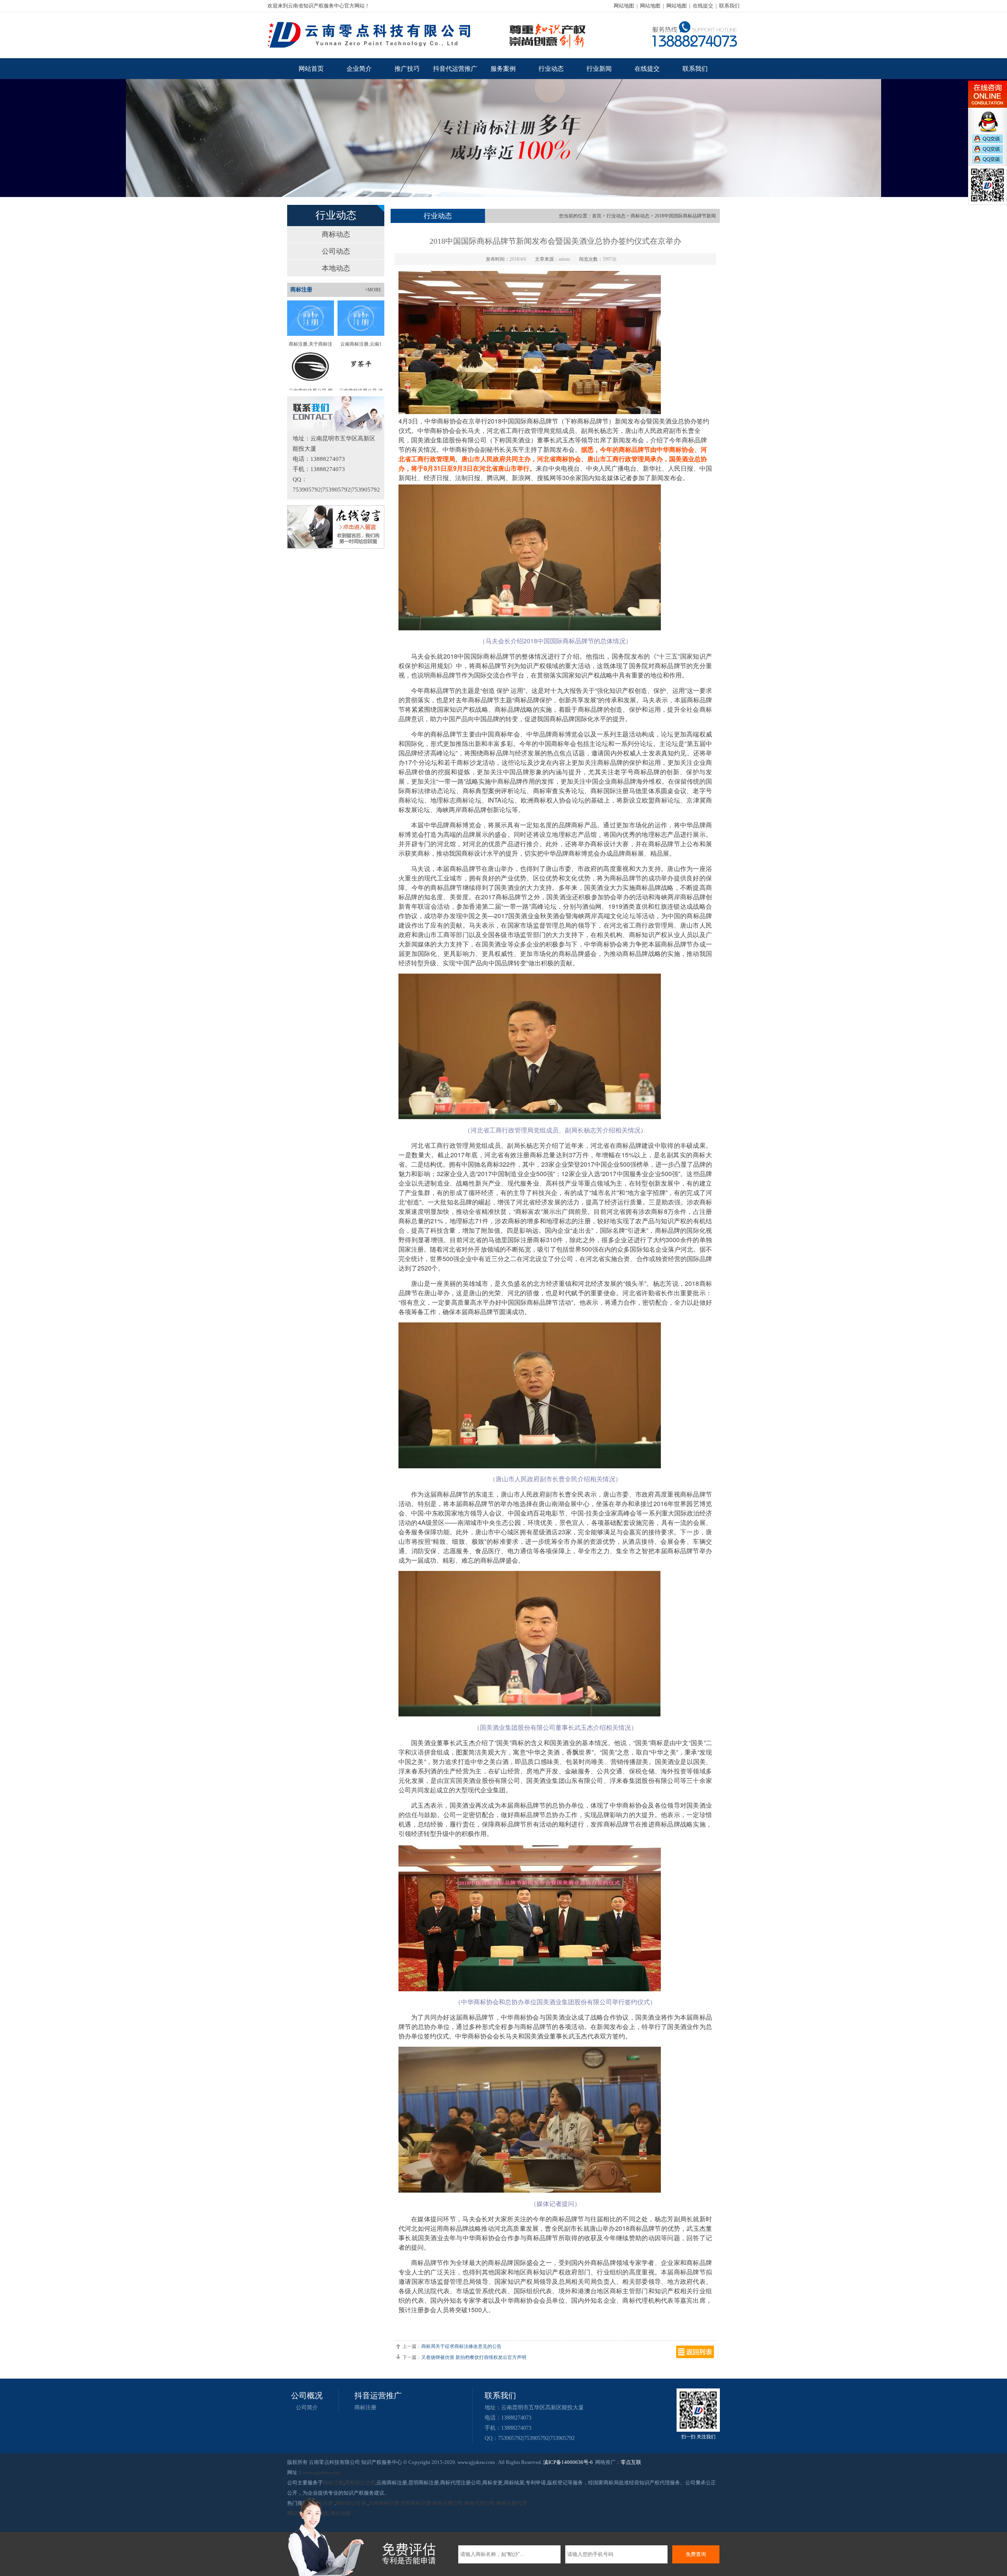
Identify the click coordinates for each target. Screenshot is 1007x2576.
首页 (597, 216)
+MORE (373, 290)
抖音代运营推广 (455, 69)
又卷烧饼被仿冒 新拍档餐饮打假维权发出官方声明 (474, 2357)
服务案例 (503, 69)
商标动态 (336, 234)
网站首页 (311, 69)
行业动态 (551, 69)
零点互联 (631, 2462)
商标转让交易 (360, 2483)
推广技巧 (407, 69)
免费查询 (696, 2554)
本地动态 (336, 268)
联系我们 (729, 6)
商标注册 (365, 2408)
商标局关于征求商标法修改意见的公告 (461, 2346)
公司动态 (336, 251)
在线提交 (703, 6)
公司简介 (307, 2408)
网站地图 (624, 6)
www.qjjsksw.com (321, 2472)
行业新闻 (599, 69)
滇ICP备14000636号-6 (568, 2462)
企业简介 (359, 69)
